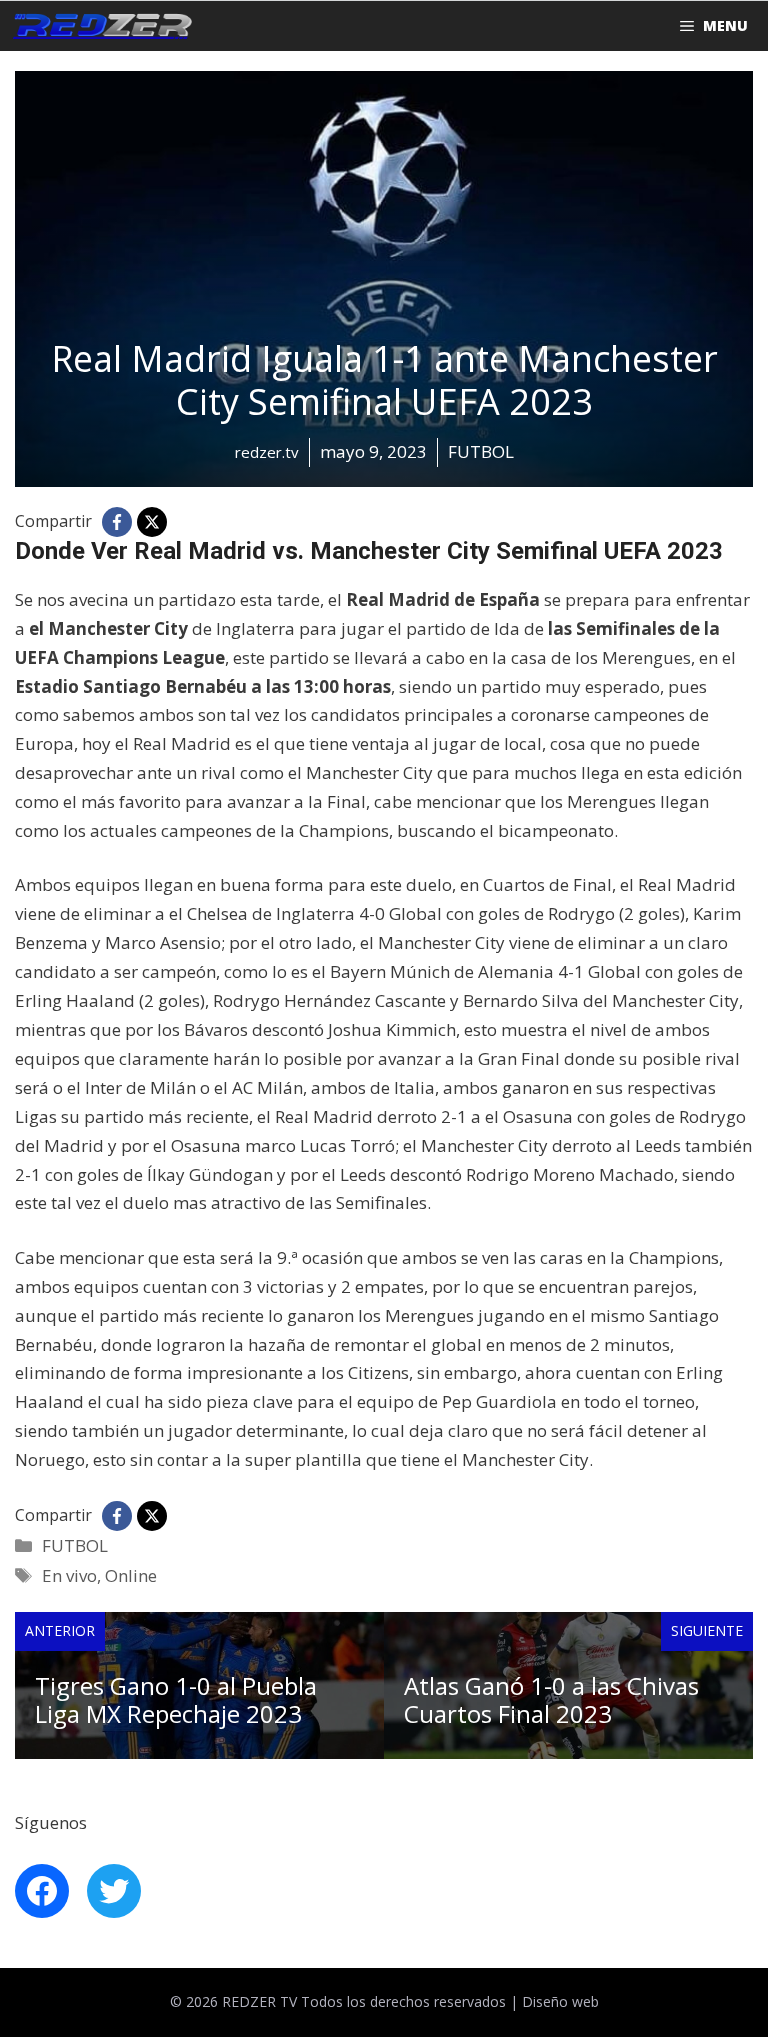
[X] (152, 522)
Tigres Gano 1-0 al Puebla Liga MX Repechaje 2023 (176, 1700)
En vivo (69, 1575)
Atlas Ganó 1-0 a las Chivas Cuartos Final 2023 (551, 1700)
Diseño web (560, 2001)
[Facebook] (117, 522)
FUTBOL (75, 1545)
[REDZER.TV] (101, 26)
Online (131, 1575)
